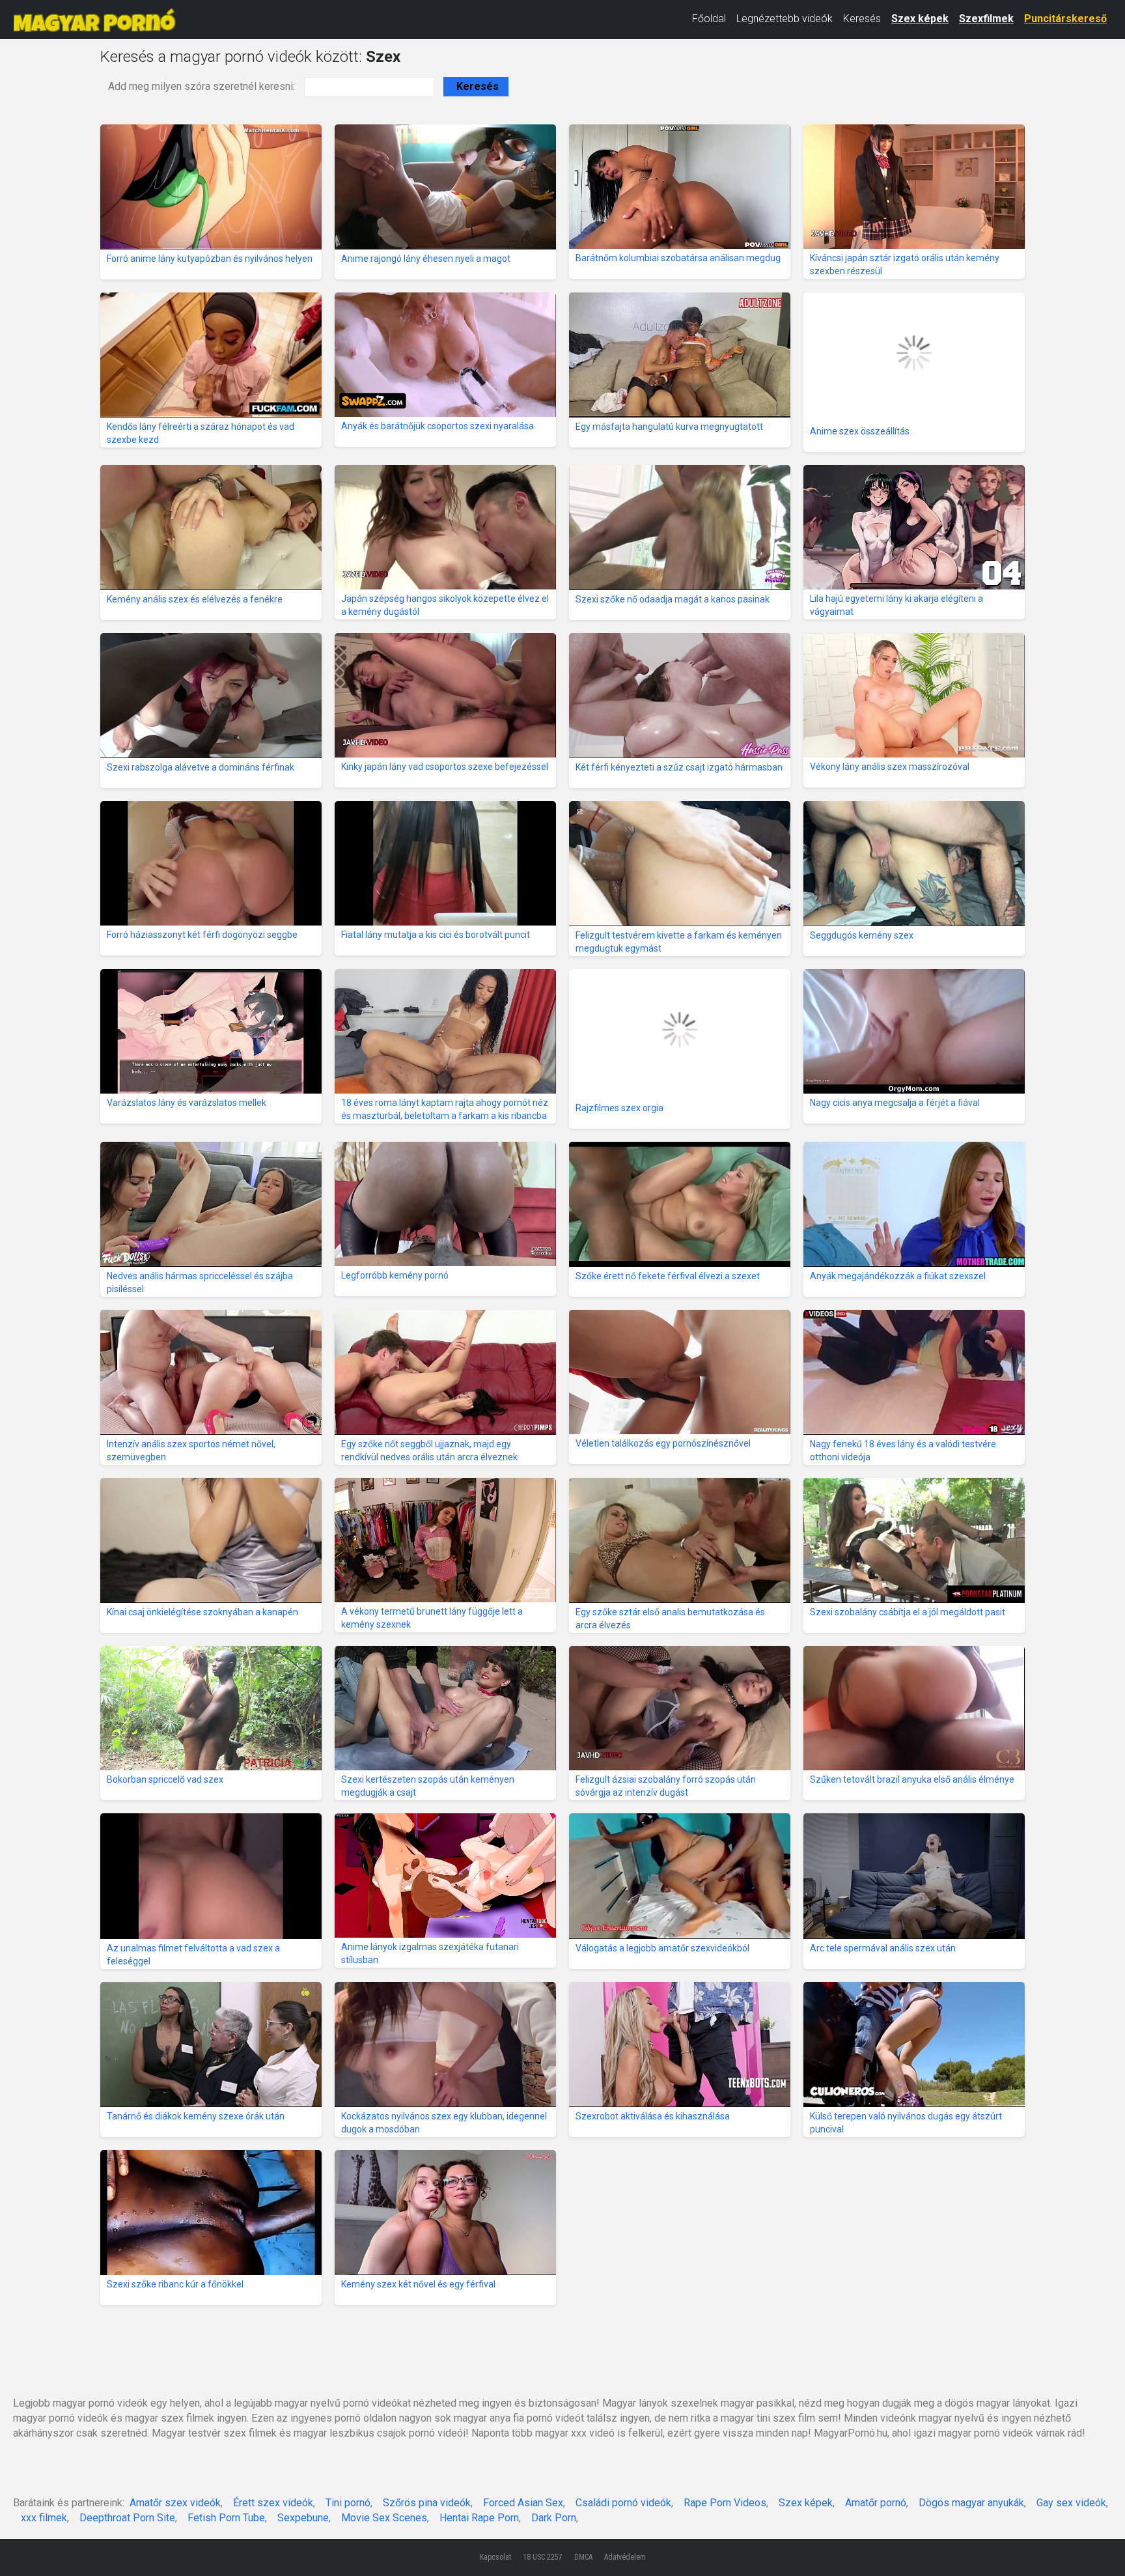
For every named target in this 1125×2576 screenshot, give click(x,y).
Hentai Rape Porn (479, 2518)
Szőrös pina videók (427, 2503)
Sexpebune (303, 2518)
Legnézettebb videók (785, 19)
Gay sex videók (1071, 2503)
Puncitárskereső (1065, 19)
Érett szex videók (273, 2503)
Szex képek (920, 19)
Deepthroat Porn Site (127, 2518)
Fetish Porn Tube (226, 2518)
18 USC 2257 (543, 2557)
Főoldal (709, 19)
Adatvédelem (625, 2557)
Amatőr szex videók (175, 2503)
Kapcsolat (495, 2557)
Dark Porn (554, 2518)
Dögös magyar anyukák (971, 2503)
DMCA (583, 2557)
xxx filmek (44, 2518)
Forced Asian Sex (523, 2503)
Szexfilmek (986, 19)
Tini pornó (348, 2503)
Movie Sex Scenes (384, 2518)
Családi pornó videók (623, 2503)
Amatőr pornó (876, 2503)
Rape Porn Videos (725, 2503)
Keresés (862, 19)
